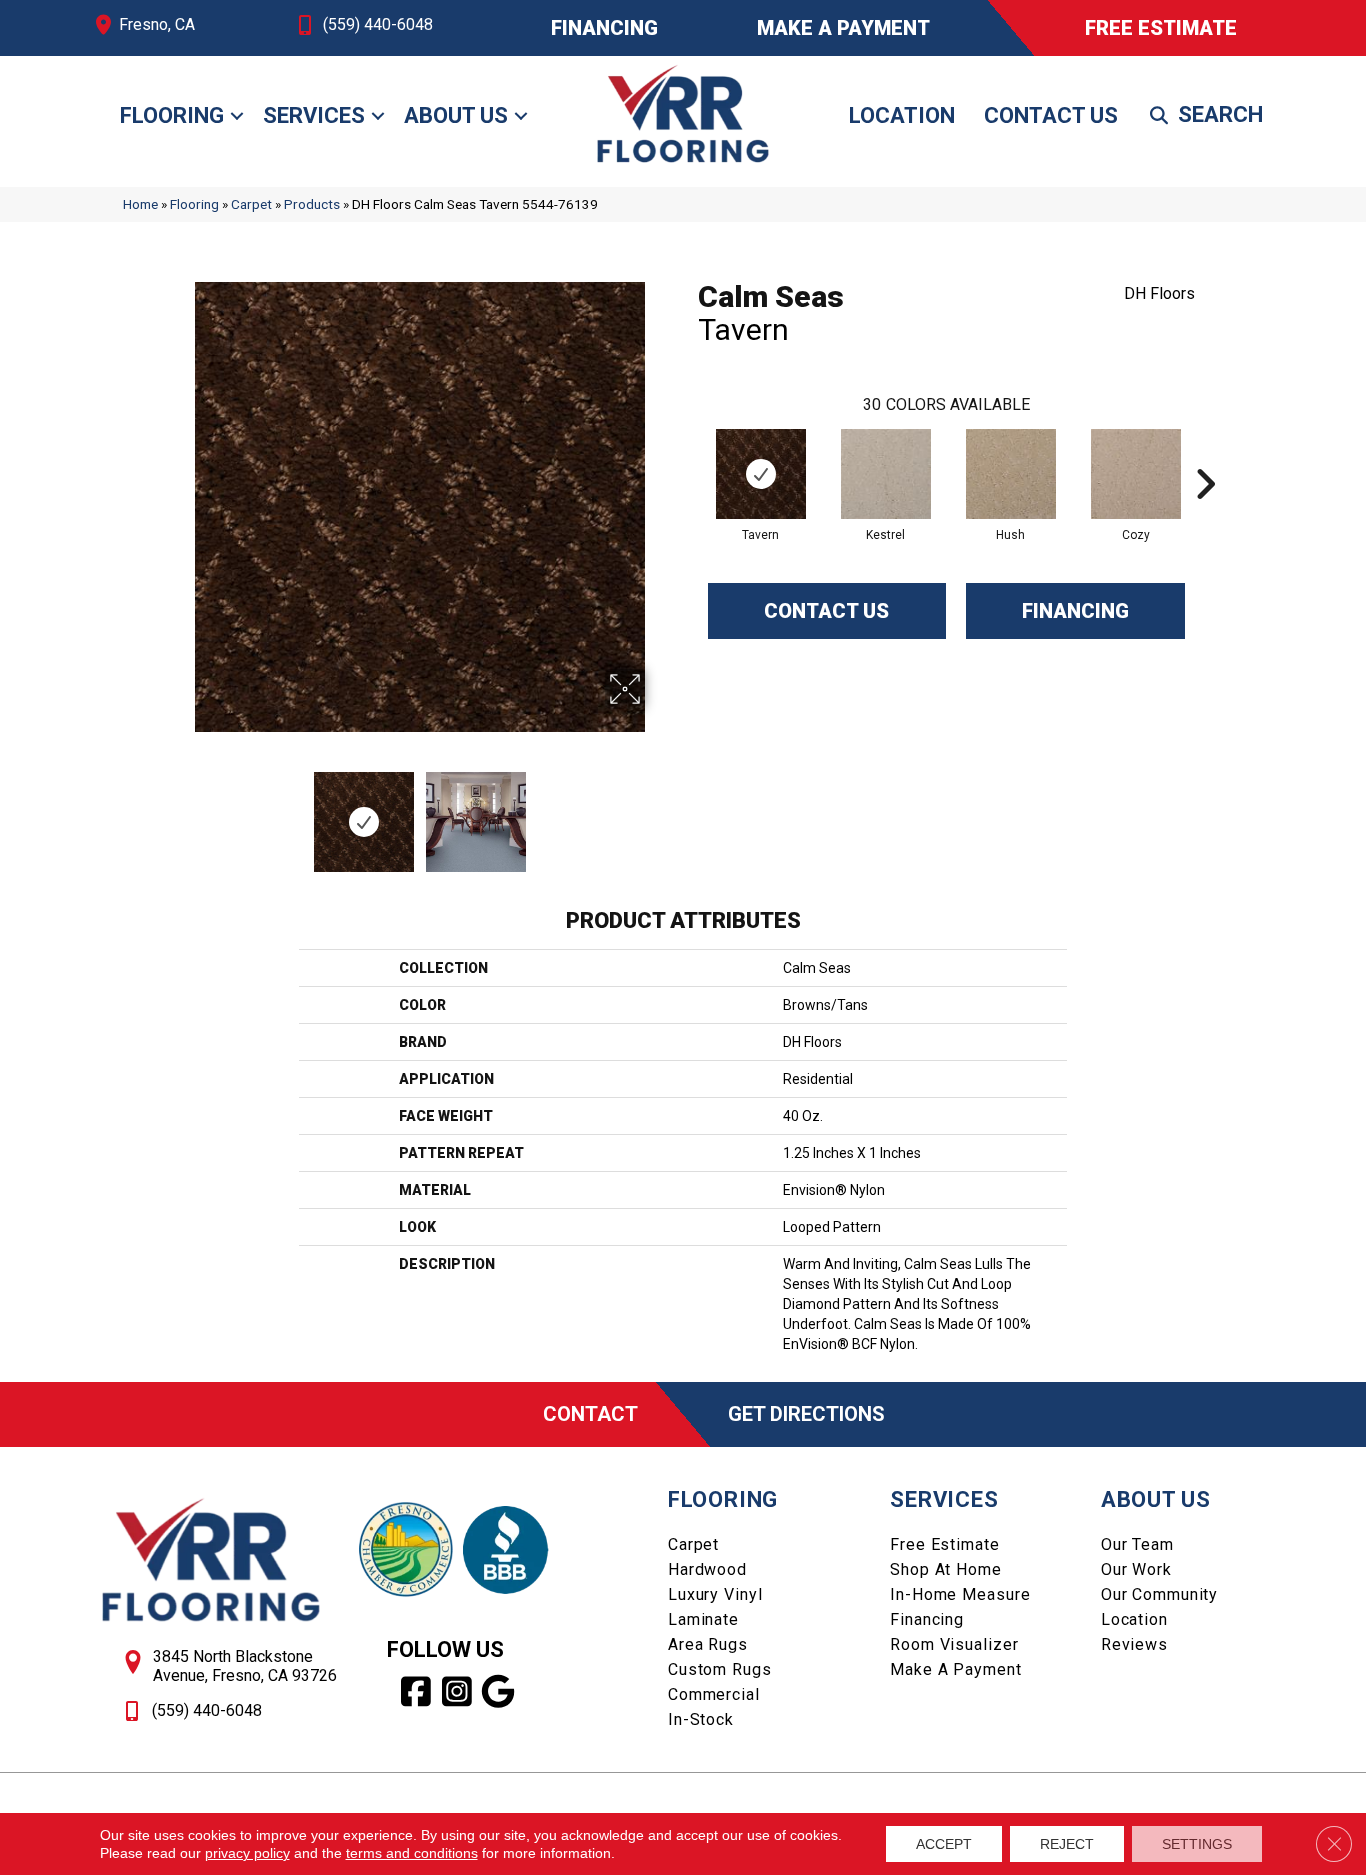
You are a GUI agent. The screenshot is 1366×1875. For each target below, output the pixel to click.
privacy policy (247, 1853)
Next (658, 812)
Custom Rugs (720, 1669)
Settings (1197, 1844)
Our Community (1159, 1594)
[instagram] (457, 1692)
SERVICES (944, 1499)
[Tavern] (761, 474)
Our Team (1137, 1544)
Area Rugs (708, 1644)
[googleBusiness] (498, 1692)
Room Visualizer (954, 1644)
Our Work (1136, 1569)
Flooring (172, 115)
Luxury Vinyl (715, 1594)
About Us (456, 115)
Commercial (714, 1694)
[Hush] (1011, 474)
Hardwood (707, 1569)
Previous (181, 812)
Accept (944, 1844)
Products (312, 204)
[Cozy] (1136, 474)
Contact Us (1051, 115)
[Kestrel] (886, 474)
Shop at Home (946, 1569)
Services (314, 115)
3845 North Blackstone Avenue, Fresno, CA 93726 (245, 1666)
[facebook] (416, 1692)
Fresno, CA (157, 24)
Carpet (251, 204)
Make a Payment (955, 1669)
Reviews (1134, 1644)
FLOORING (723, 1499)
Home (140, 204)
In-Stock (701, 1719)
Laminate (703, 1619)
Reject (1067, 1844)
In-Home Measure (960, 1594)
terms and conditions (412, 1853)
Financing (1075, 611)
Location (902, 115)
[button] (237, 116)
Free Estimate (944, 1544)
